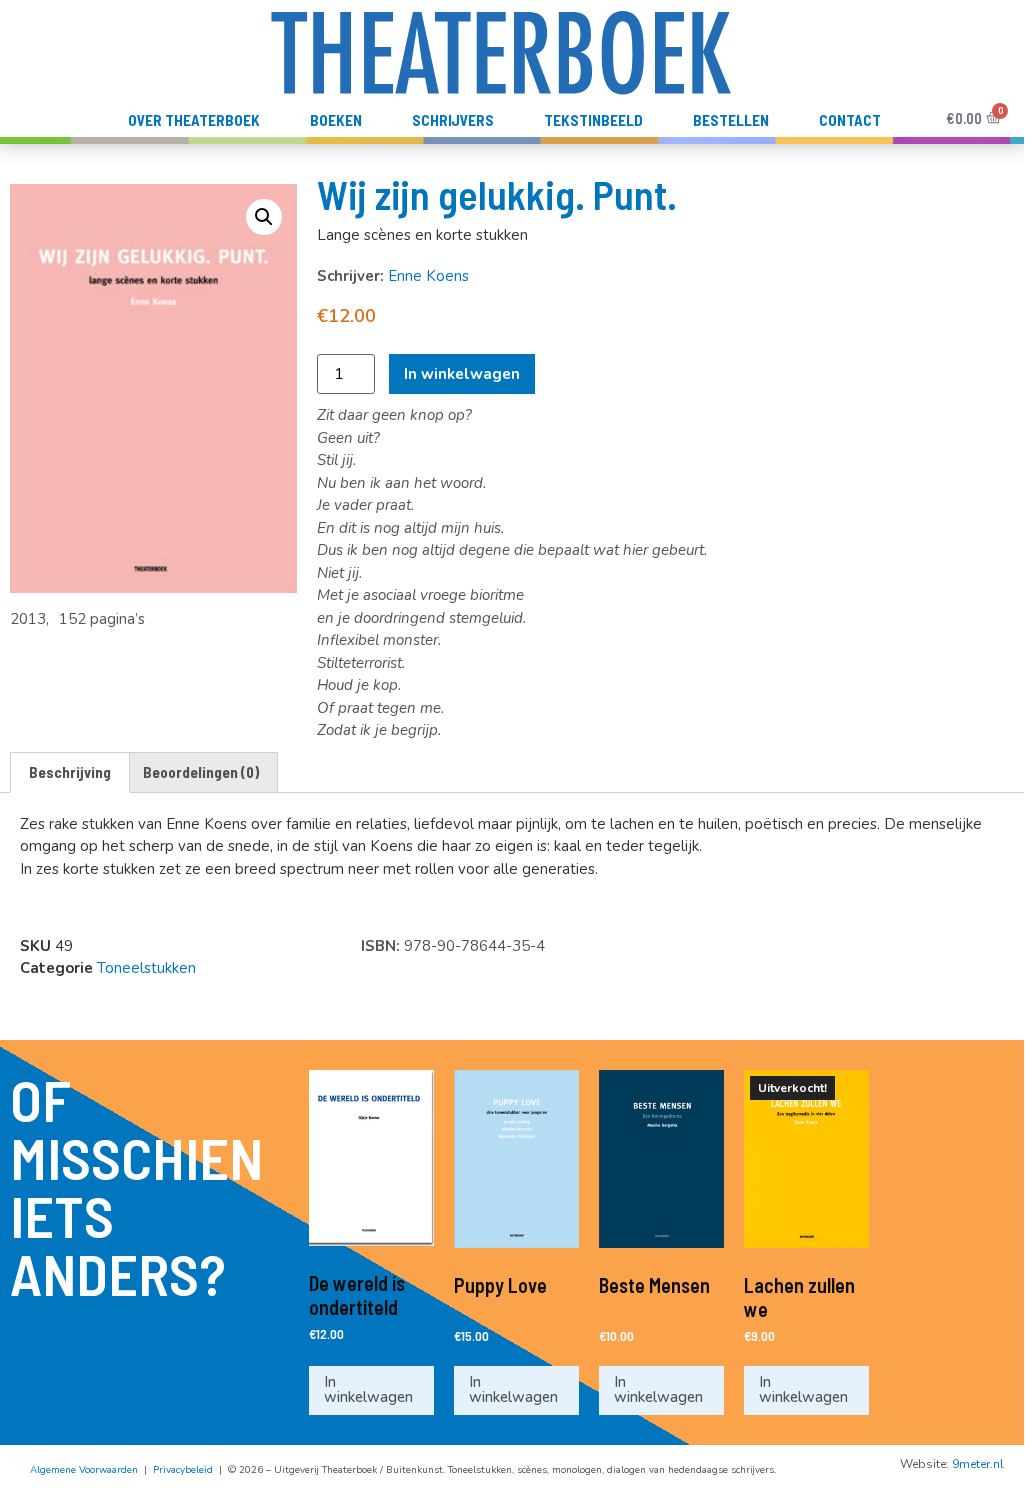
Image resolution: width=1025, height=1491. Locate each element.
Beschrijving (70, 772)
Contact (850, 120)
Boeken (336, 120)
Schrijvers (453, 120)
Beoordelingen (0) (201, 772)
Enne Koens (428, 276)
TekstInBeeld (593, 120)
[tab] (70, 772)
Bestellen (731, 120)
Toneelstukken (146, 968)
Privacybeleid (183, 1470)
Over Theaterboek (194, 120)
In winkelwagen (462, 374)
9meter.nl (978, 1464)
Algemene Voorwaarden (84, 1470)
